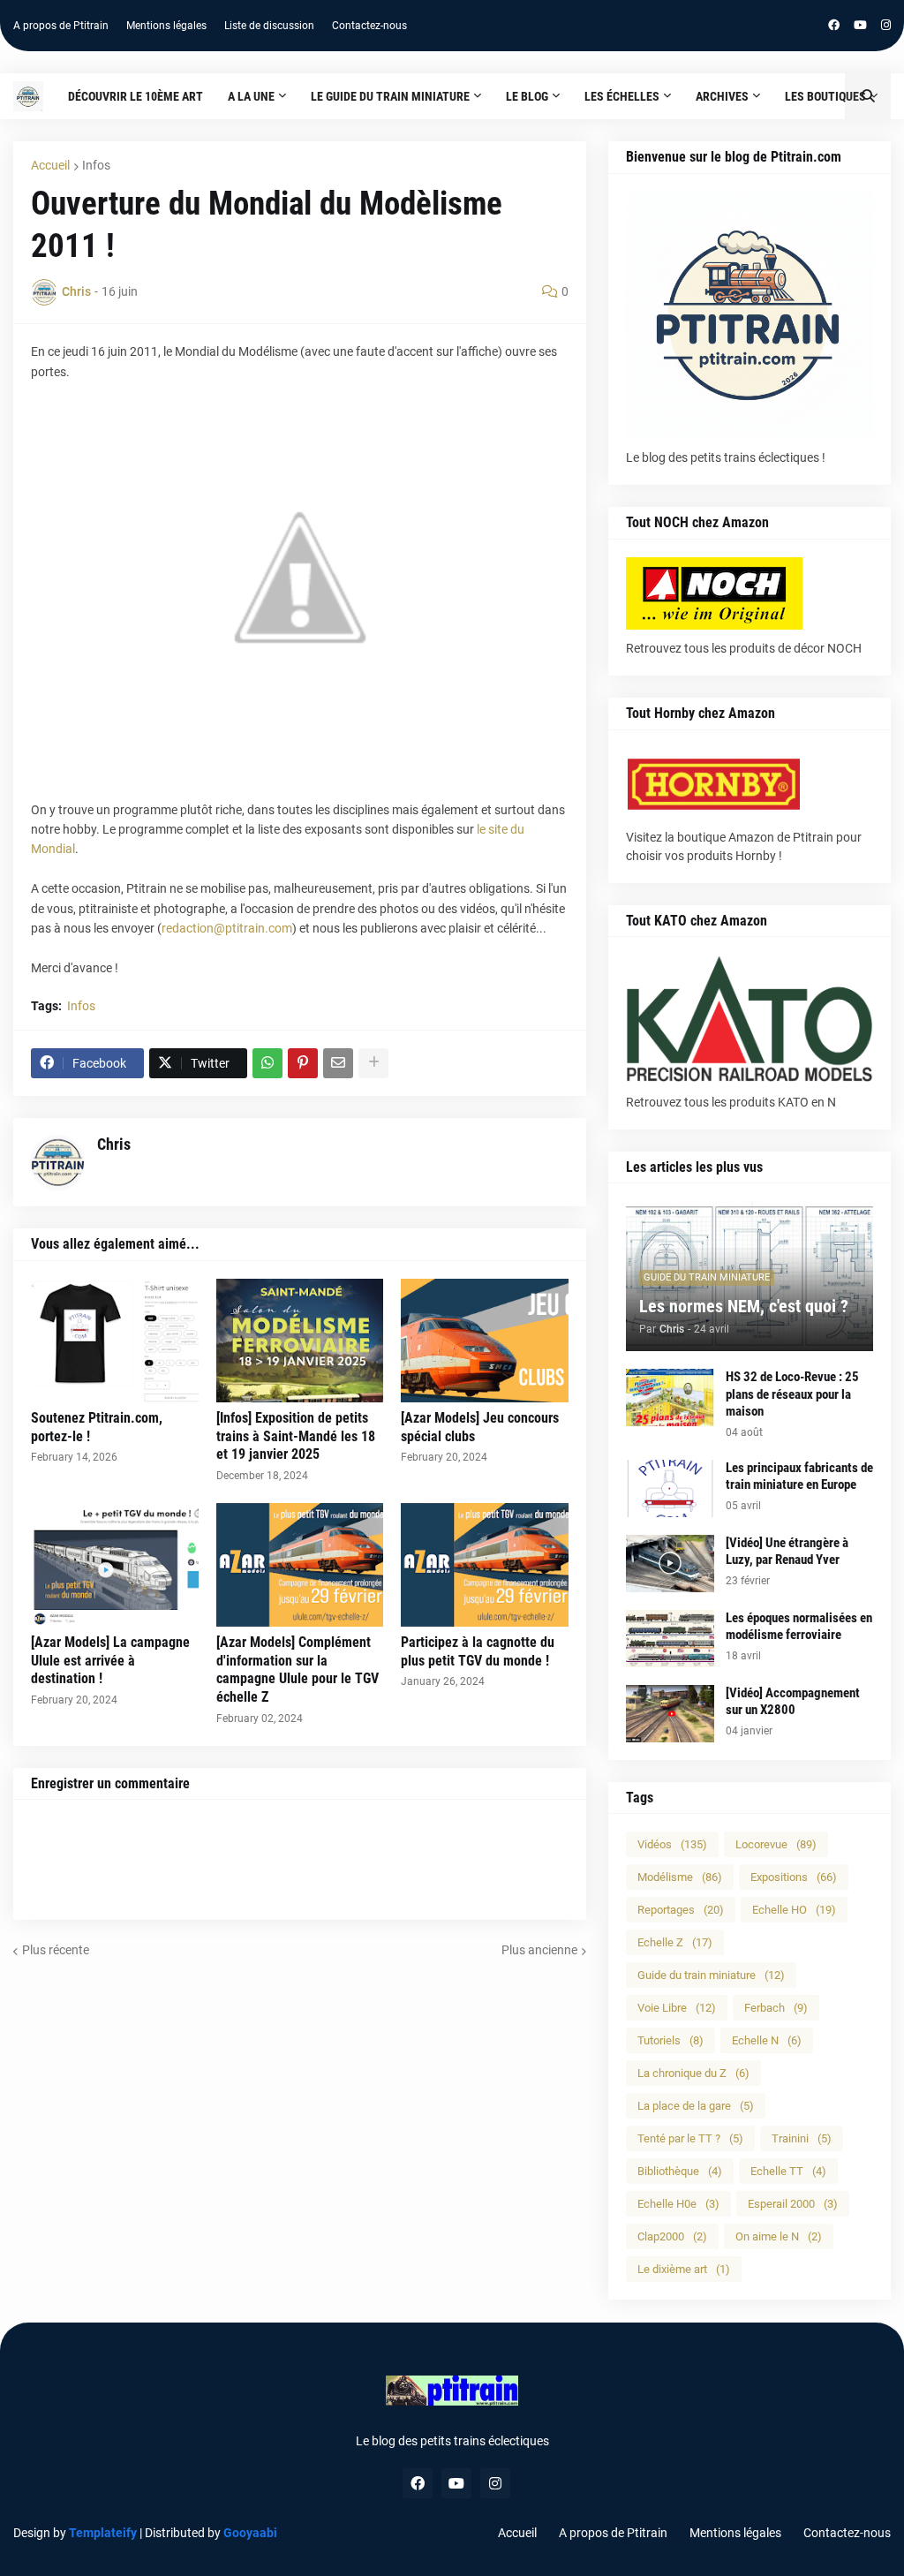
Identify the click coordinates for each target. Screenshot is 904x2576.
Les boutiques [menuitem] (825, 96)
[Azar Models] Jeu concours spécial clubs (480, 1427)
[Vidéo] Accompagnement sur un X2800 (793, 1702)
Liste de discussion (269, 26)
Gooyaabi (250, 2533)
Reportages (681, 1910)
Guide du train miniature (711, 1975)
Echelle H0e (678, 2204)
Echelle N (767, 2040)
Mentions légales (166, 26)
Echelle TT (788, 2171)
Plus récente (56, 1950)
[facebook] (834, 26)
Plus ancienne (539, 1950)
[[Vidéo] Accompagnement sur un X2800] (670, 1714)
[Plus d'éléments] (373, 1063)
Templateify (103, 2533)
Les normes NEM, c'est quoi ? (744, 1306)
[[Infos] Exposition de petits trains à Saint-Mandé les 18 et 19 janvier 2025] (300, 1341)
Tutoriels (670, 2040)
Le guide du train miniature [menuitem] (390, 96)
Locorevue (776, 1844)
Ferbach (776, 2008)
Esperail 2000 (793, 2204)
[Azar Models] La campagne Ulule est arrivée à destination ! (110, 1661)
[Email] (338, 1063)
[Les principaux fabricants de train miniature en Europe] (670, 1488)
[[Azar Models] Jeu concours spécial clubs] (485, 1341)
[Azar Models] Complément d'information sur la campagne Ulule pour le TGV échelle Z (298, 1669)
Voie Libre (677, 2008)
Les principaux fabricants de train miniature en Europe (799, 1477)
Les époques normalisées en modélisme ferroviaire (799, 1627)
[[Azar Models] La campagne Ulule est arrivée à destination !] (115, 1565)
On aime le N (779, 2236)
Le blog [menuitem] (527, 96)
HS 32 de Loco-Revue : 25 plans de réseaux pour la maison (792, 1394)
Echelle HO (794, 1910)
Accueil (50, 165)
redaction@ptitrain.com (227, 928)
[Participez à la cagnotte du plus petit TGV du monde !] (485, 1565)
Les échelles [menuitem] (622, 96)
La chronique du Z (693, 2073)
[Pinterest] (303, 1063)
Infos (96, 165)
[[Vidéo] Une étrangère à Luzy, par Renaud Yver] (670, 1564)
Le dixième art (684, 2269)
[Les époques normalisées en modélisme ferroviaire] (670, 1639)
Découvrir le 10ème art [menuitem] (136, 96)
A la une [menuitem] (251, 96)
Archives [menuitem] (722, 96)
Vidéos (672, 1844)
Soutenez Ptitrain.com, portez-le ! (97, 1427)
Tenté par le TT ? (690, 2138)
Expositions (794, 1877)
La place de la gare (696, 2106)
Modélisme (680, 1877)
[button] (868, 96)
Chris (114, 1144)
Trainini (802, 2138)
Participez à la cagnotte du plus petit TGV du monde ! (478, 1651)
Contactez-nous (369, 26)
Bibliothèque (680, 2171)
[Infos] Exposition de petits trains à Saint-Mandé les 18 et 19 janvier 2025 (296, 1436)
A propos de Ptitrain (61, 26)
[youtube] (860, 26)
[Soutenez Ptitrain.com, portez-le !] (115, 1341)
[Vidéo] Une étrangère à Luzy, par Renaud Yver (787, 1552)
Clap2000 (672, 2236)
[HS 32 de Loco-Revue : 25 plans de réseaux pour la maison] (670, 1398)
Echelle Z (675, 1942)
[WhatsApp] (267, 1063)
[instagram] (886, 26)
